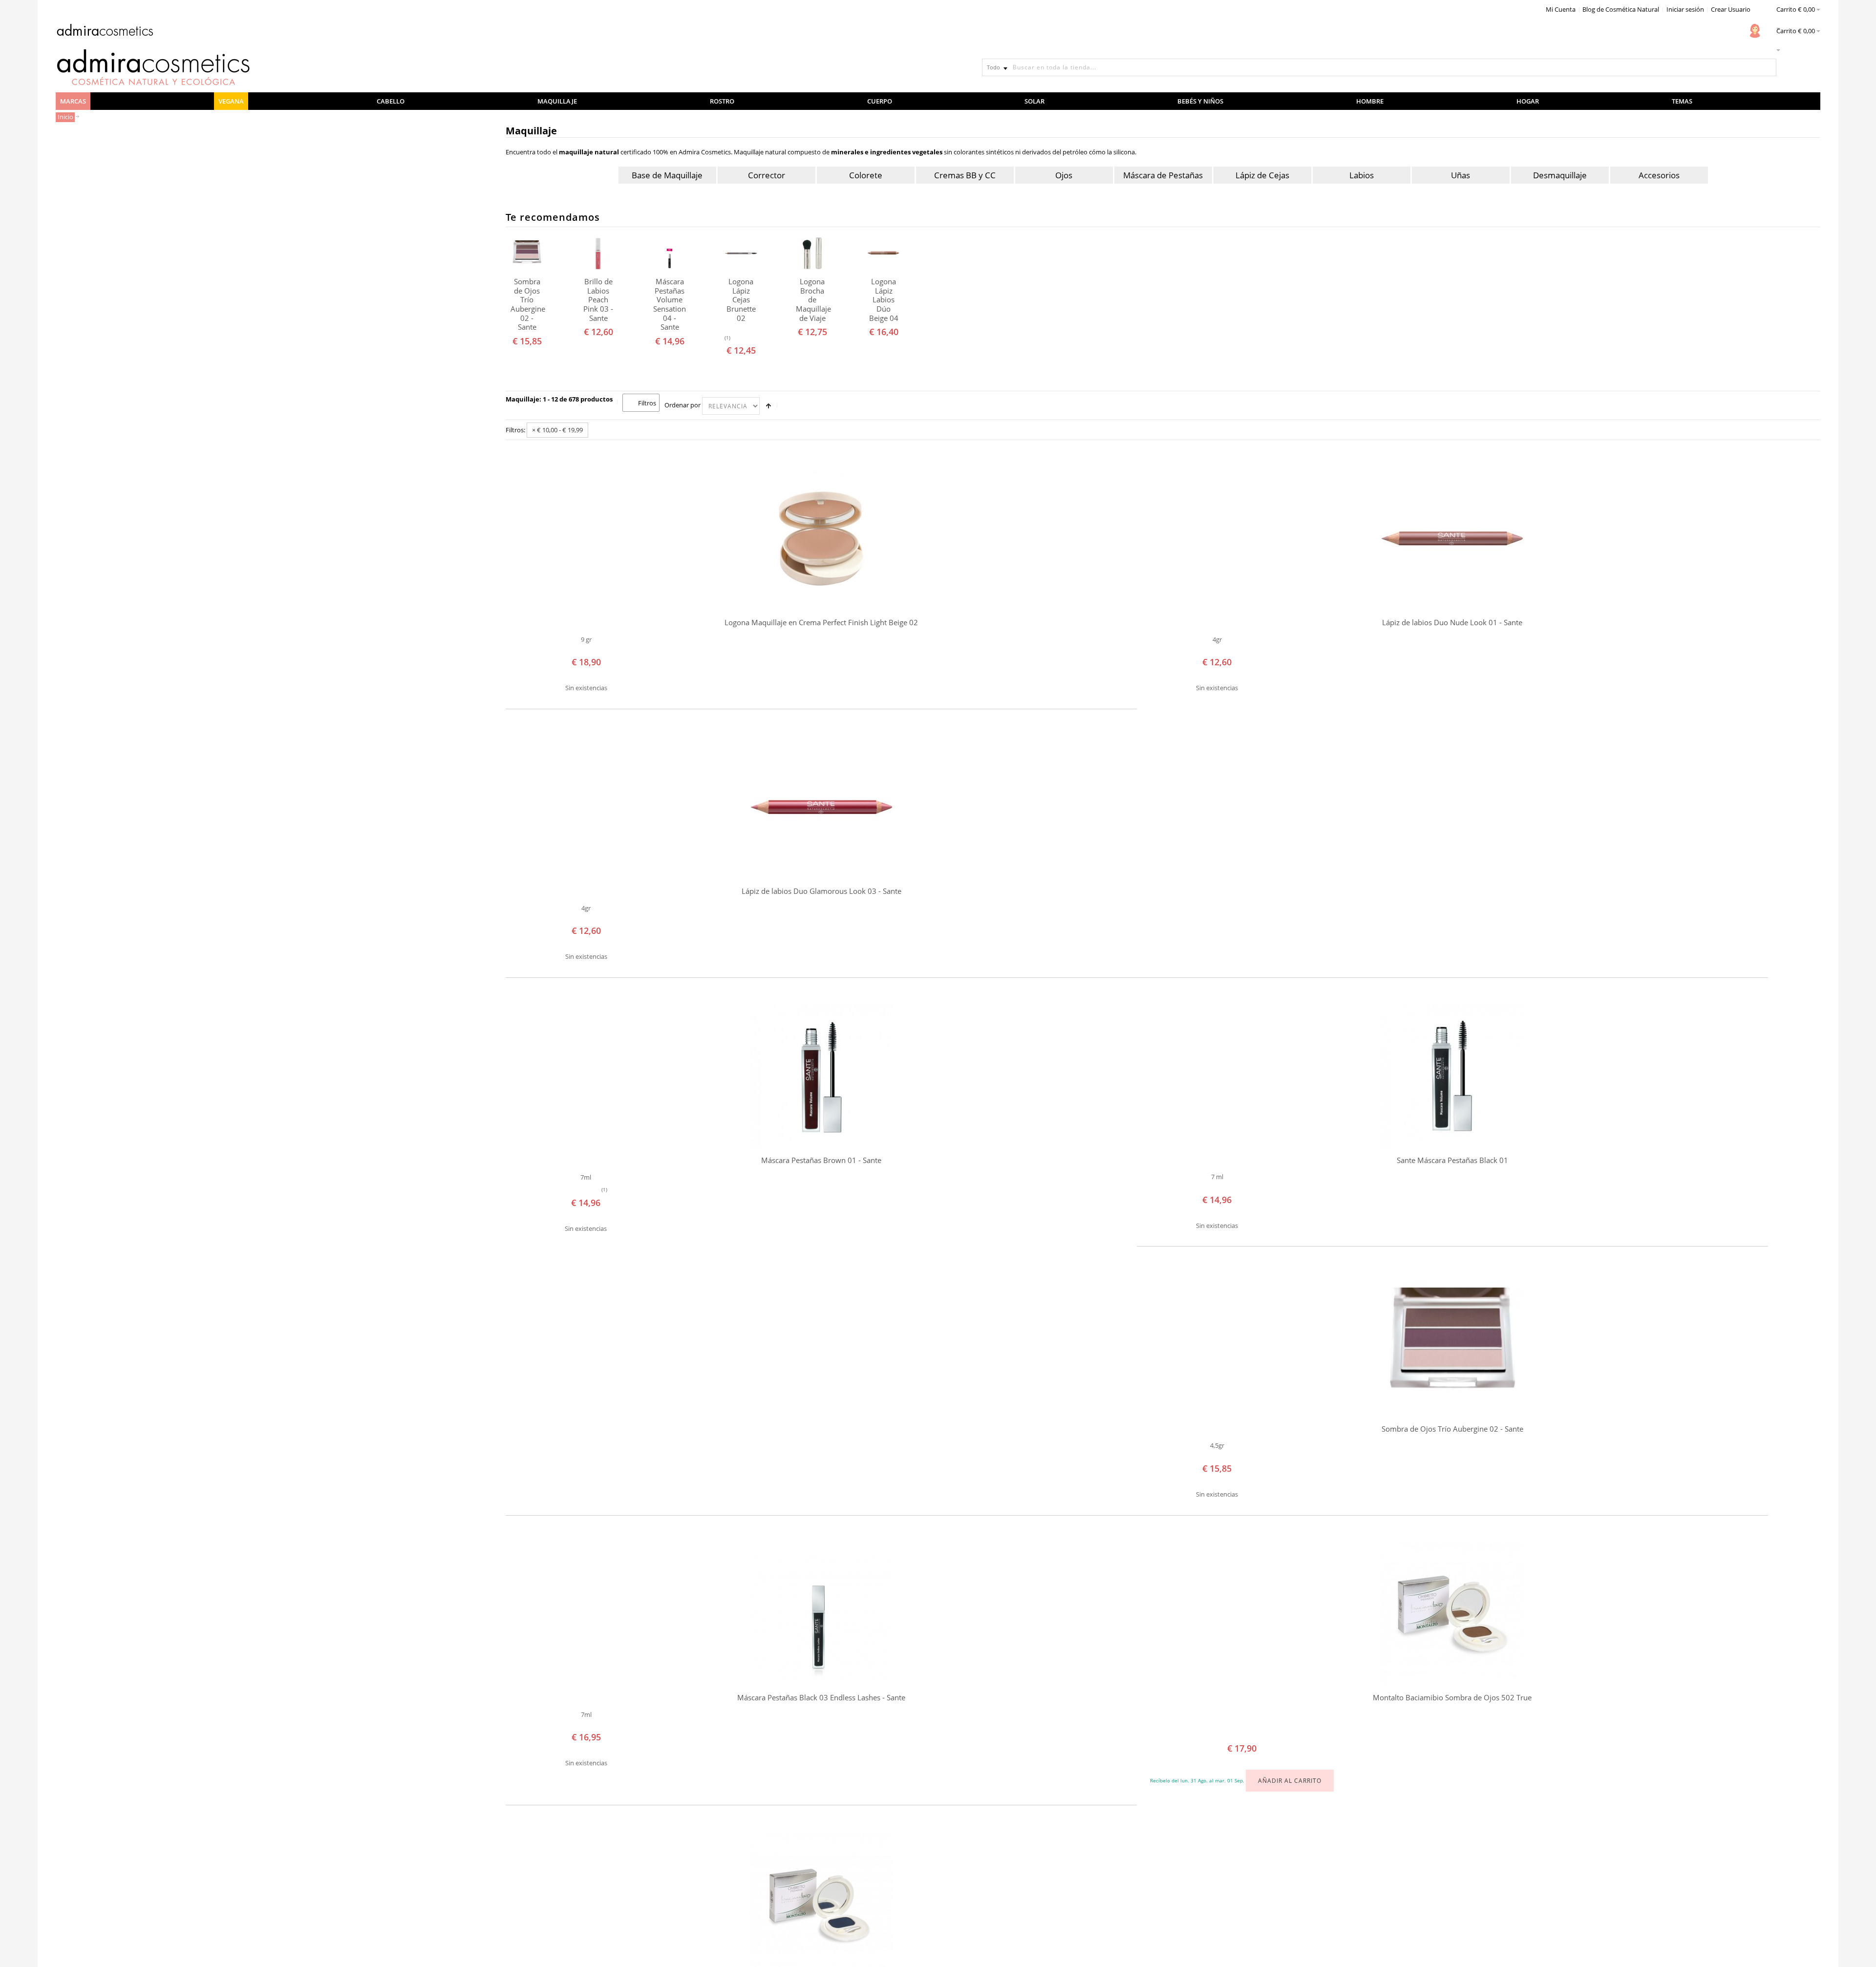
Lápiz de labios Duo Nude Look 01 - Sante (1452, 623)
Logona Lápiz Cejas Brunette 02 (741, 300)
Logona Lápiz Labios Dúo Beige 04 (884, 300)
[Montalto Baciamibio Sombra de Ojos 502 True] (1452, 1614)
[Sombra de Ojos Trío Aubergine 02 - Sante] (527, 253)
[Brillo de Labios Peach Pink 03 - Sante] (598, 253)
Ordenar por (682, 405)
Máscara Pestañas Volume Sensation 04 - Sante (670, 304)
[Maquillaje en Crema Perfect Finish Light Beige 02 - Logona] (821, 539)
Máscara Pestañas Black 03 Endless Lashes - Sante (821, 1698)
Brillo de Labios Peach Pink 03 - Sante (598, 300)
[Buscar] (1768, 67)
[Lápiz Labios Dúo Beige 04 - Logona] (884, 253)
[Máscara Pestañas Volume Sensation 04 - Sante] (670, 253)
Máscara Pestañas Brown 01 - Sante (821, 1160)
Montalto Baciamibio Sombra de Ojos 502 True (1452, 1698)
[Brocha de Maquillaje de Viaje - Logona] (812, 253)
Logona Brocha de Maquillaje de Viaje (812, 300)
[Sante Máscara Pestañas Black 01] (1452, 1076)
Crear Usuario (1731, 9)
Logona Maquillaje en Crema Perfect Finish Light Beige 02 (821, 623)
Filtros (647, 403)
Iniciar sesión (1685, 9)
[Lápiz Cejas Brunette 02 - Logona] (741, 253)
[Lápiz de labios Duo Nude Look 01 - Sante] (1452, 539)
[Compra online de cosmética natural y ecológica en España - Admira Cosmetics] (105, 32)
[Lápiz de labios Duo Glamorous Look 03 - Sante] (821, 807)
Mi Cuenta (1561, 9)
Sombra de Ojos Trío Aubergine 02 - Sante (527, 304)
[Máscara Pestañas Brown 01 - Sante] (821, 1076)
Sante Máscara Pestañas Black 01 (1452, 1160)
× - (557, 430)
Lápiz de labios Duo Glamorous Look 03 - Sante (821, 891)
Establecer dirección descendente (768, 406)
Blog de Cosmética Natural (1621, 9)
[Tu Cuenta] (1755, 31)
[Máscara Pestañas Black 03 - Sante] (821, 1614)
